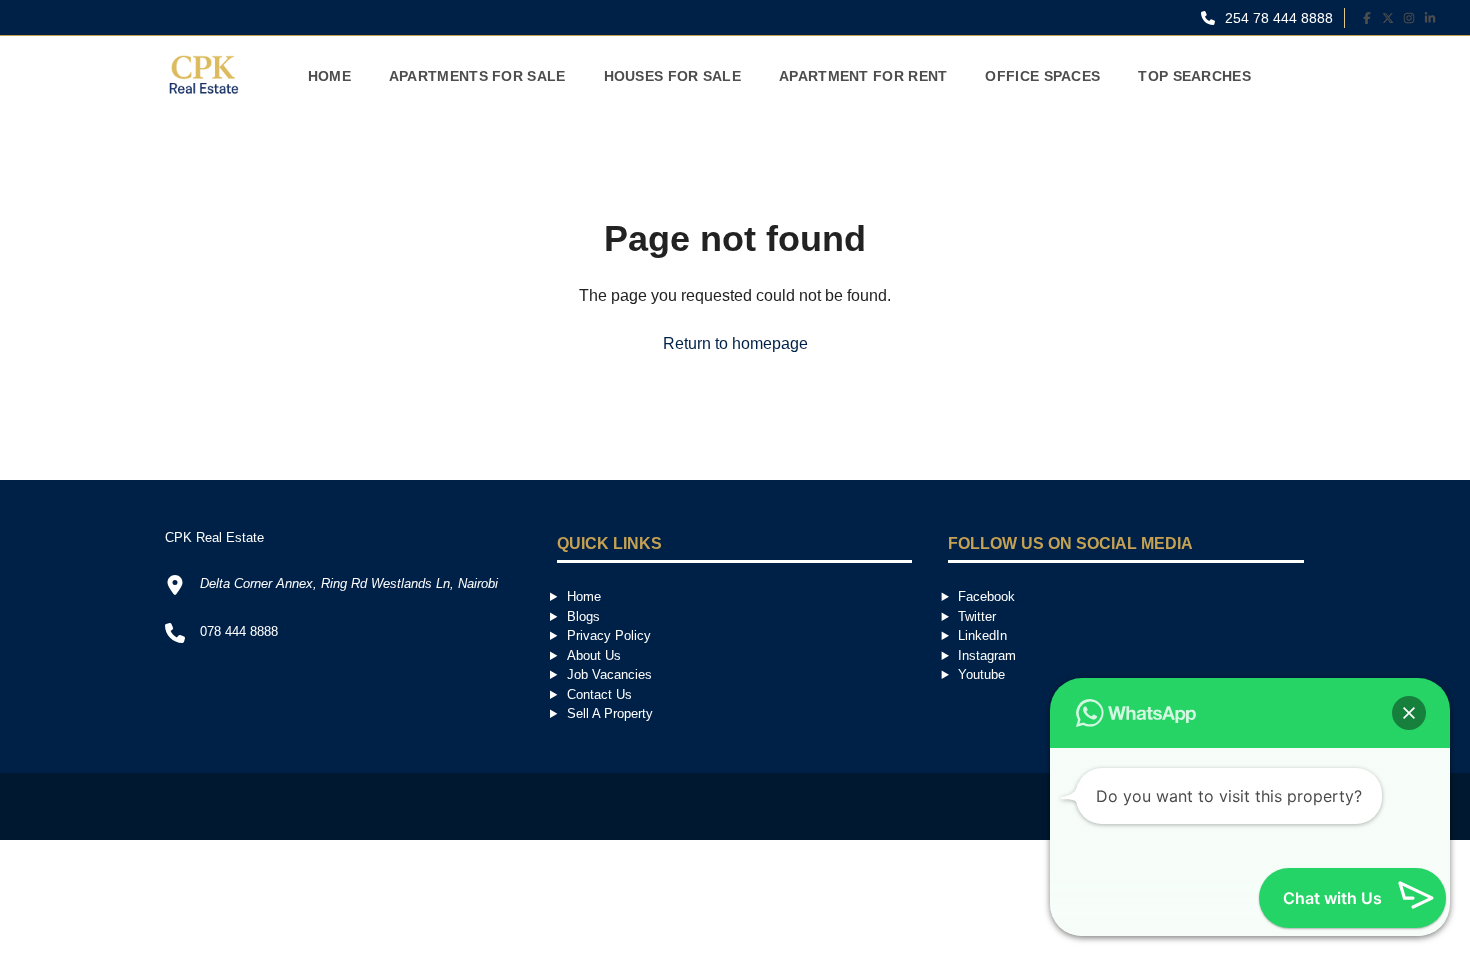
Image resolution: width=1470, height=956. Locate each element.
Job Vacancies (609, 674)
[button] (1409, 713)
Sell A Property (610, 713)
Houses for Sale (673, 76)
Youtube (981, 674)
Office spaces (1042, 76)
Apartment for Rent (863, 76)
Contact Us (599, 694)
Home (329, 76)
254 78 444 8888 (1277, 18)
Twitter (977, 616)
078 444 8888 (239, 631)
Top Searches (1194, 76)
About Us (594, 655)
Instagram (987, 655)
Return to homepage (735, 343)
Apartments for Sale (477, 76)
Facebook (986, 596)
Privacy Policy (609, 635)
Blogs (583, 616)
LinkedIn (982, 635)
